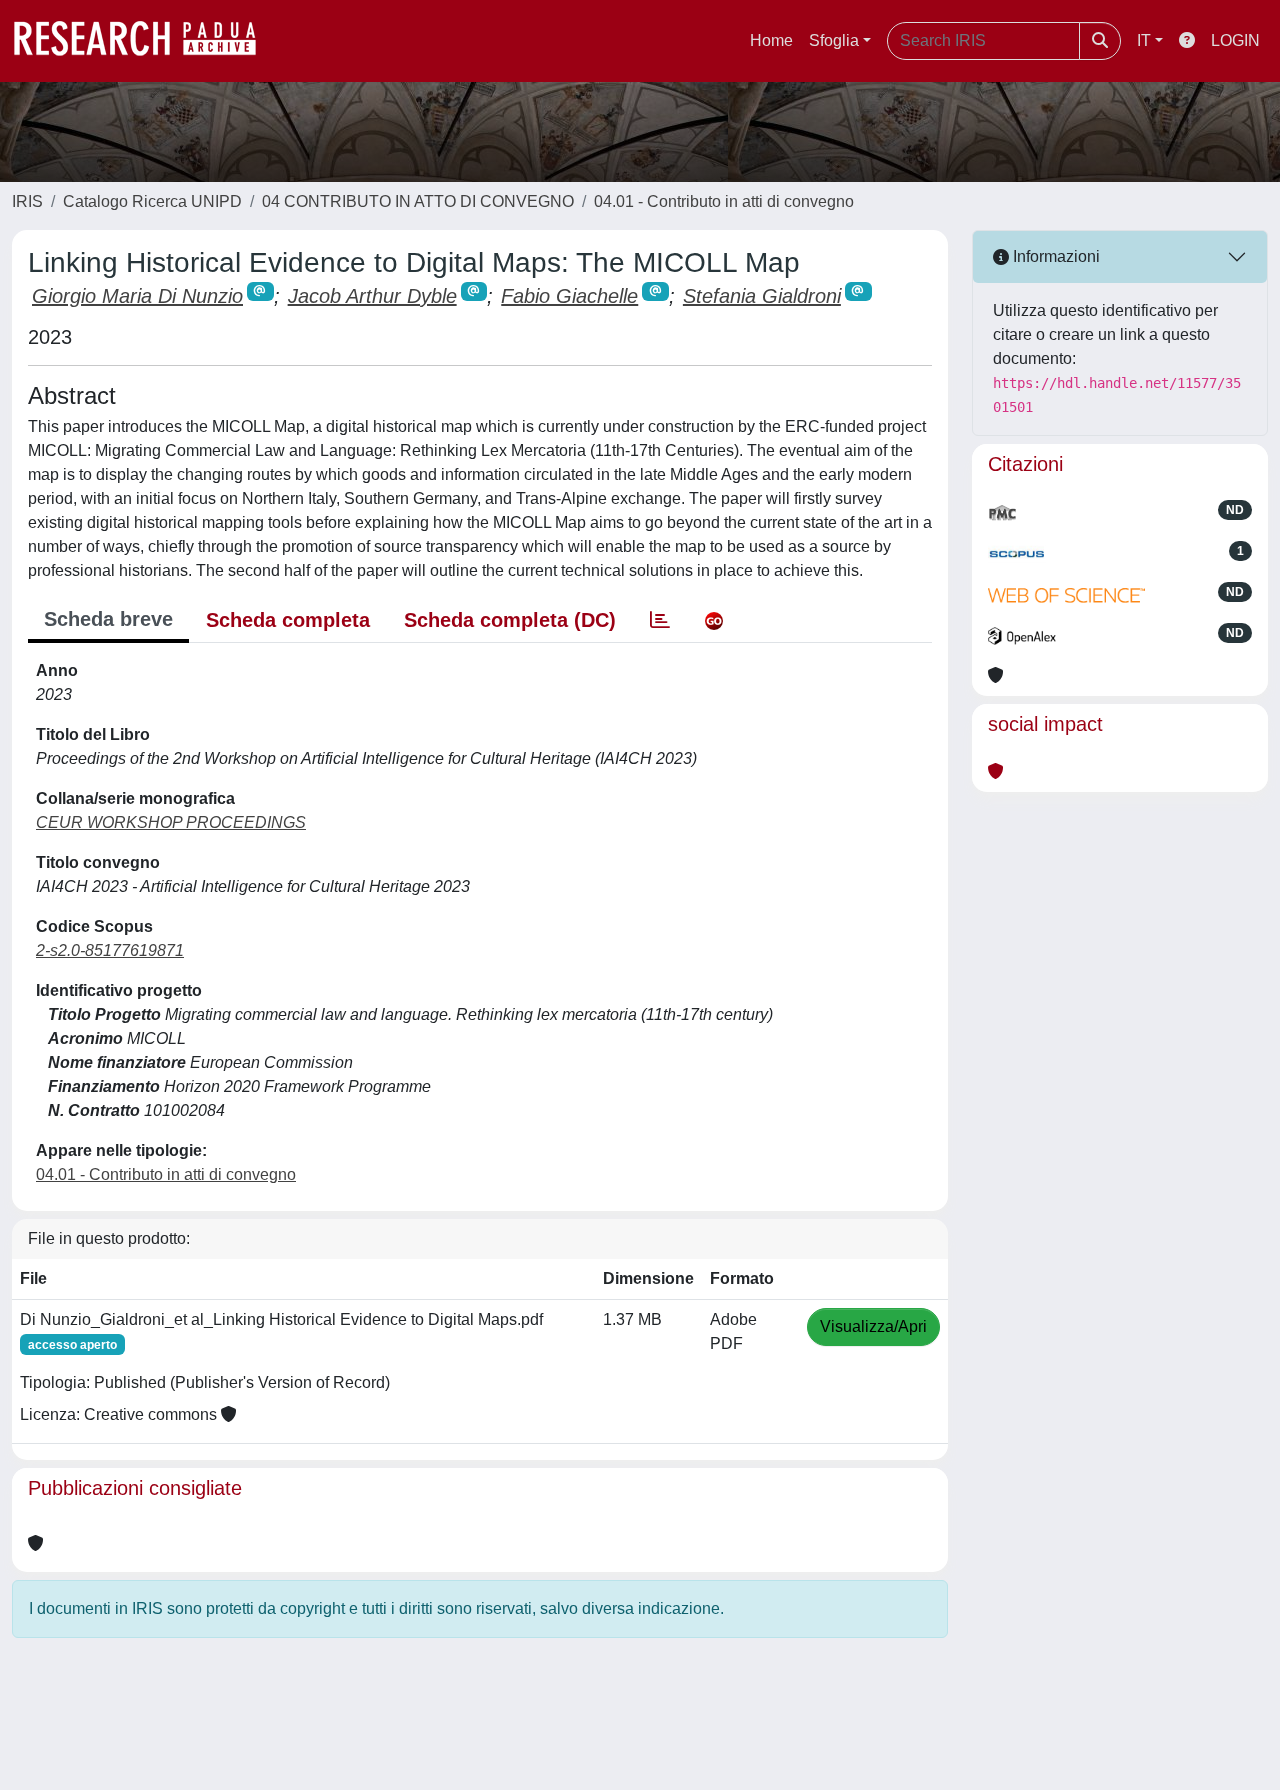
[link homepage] (145, 41)
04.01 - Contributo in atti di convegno (724, 201)
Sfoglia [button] (834, 40)
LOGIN (1235, 40)
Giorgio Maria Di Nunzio (137, 296)
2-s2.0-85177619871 (110, 950)
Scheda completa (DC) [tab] (510, 620)
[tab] (660, 620)
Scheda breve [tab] (108, 619)
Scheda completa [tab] (288, 620)
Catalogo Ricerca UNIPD (152, 201)
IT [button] (1144, 40)
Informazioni (1054, 256)
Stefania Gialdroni (762, 296)
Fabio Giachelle (569, 296)
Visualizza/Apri (873, 1326)
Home (771, 40)
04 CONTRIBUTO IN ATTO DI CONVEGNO (418, 201)
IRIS (27, 201)
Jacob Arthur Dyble (372, 296)
